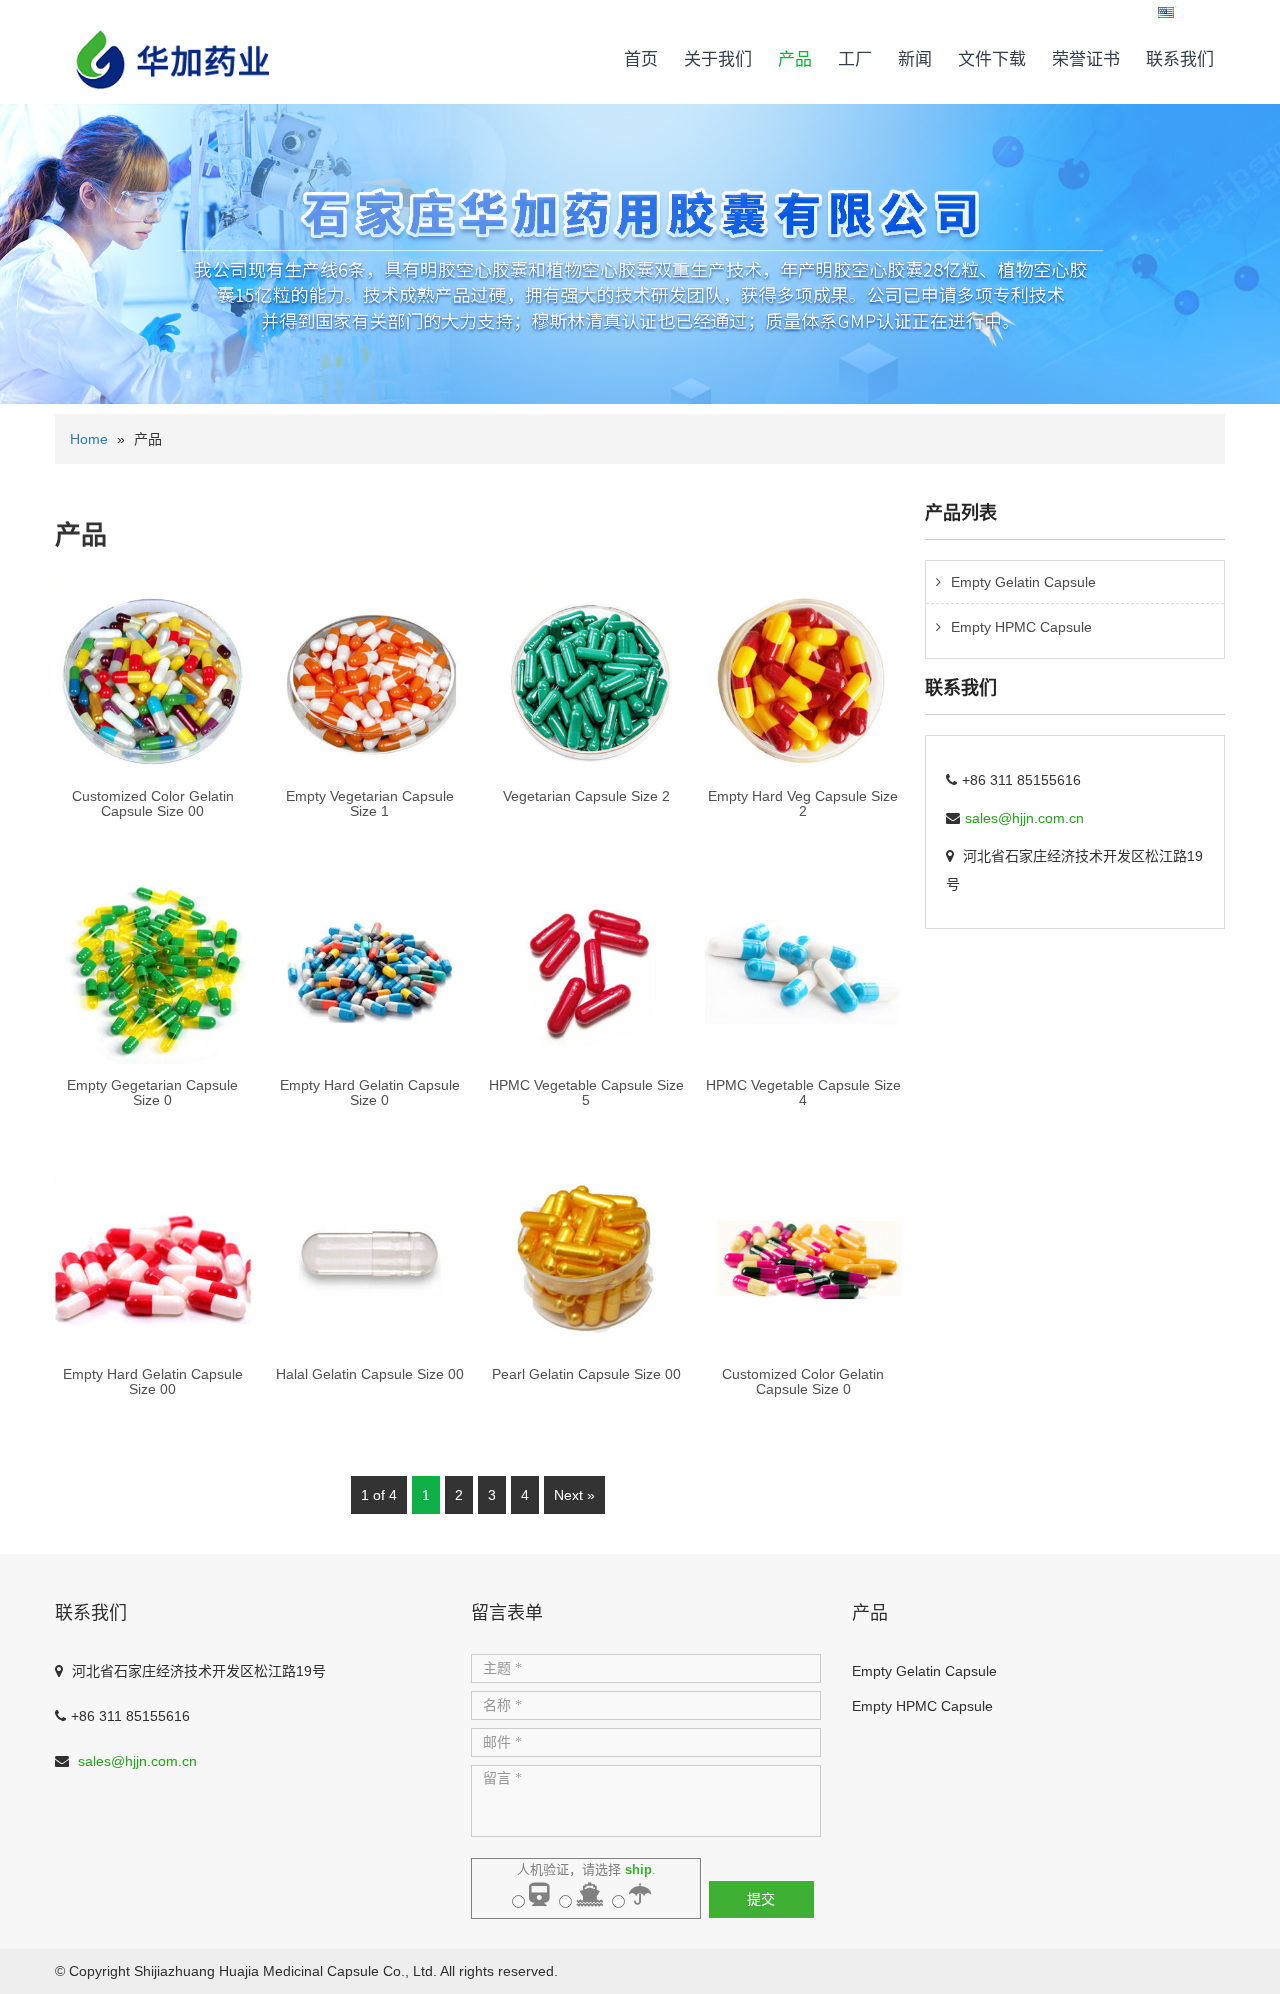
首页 (641, 59)
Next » (574, 1495)
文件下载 (992, 59)
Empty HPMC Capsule (1021, 627)
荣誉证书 (1086, 59)
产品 (795, 59)
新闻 (915, 59)
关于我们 (718, 59)
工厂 (855, 59)
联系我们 (1180, 59)
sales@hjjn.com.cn (1024, 818)
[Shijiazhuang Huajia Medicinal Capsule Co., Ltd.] (173, 44)
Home (89, 439)
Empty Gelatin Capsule (1023, 582)
